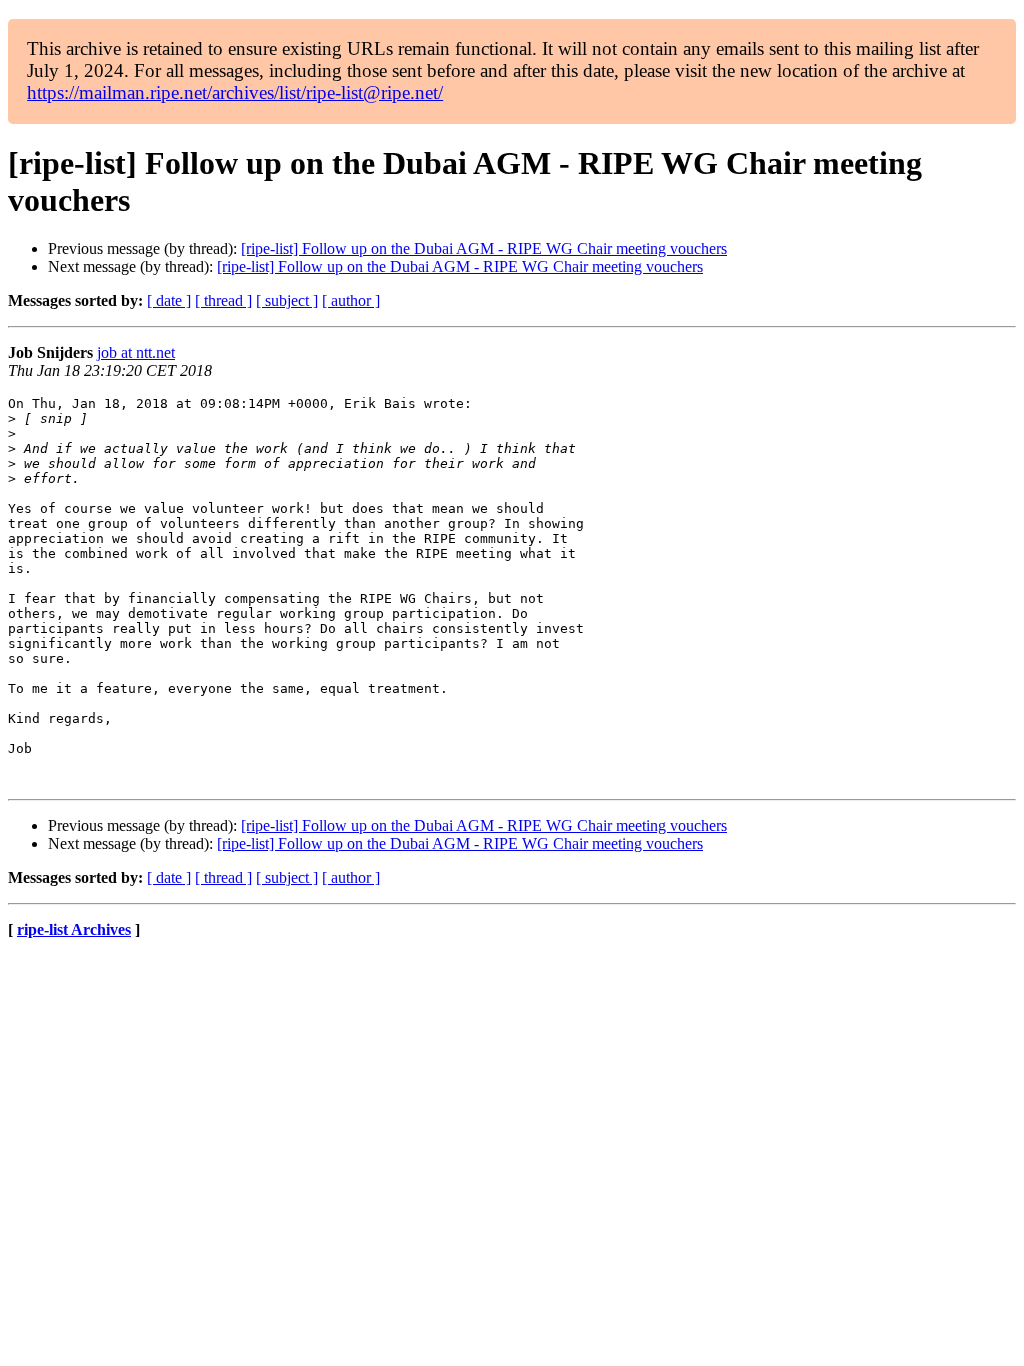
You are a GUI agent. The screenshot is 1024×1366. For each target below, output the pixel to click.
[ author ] (351, 300)
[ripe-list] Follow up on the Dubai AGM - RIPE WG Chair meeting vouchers (484, 248)
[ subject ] (287, 300)
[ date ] (169, 300)
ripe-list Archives (74, 929)
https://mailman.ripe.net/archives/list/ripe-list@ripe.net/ (235, 92)
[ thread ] (223, 300)
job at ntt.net (136, 352)
